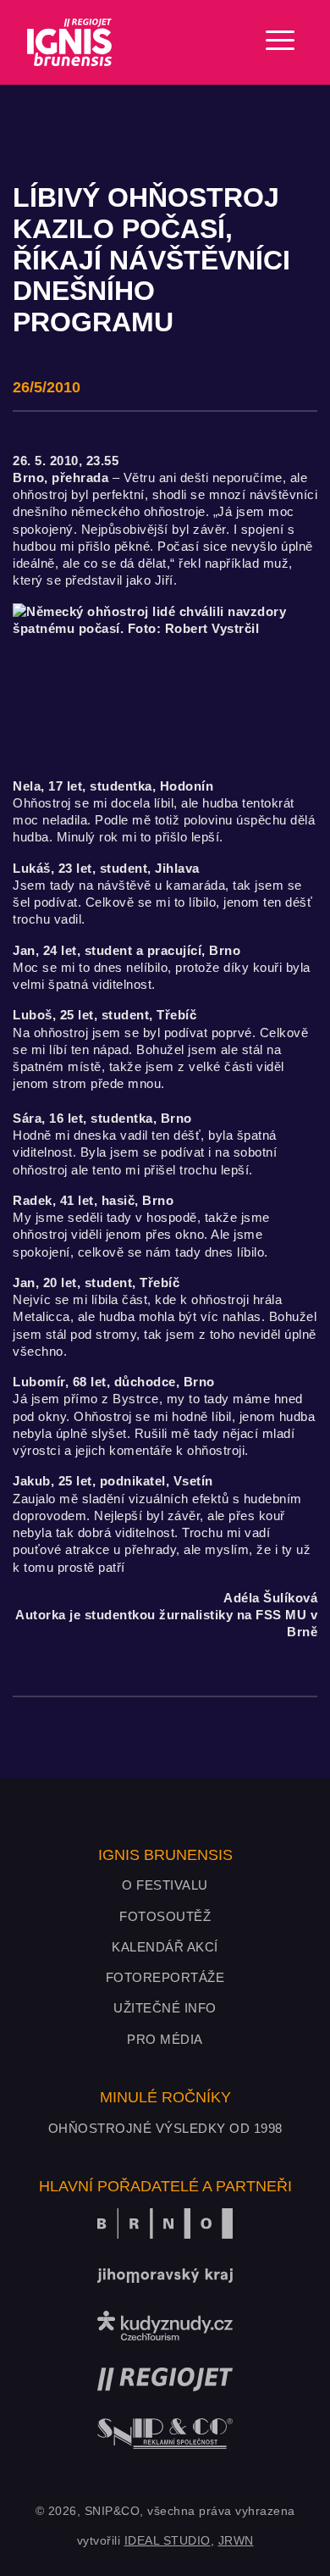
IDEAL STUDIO (168, 2540)
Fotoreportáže (165, 1977)
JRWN (236, 2540)
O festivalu (165, 1885)
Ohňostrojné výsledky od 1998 (165, 2128)
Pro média (165, 2039)
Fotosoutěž (165, 1916)
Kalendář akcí (165, 1947)
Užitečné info (165, 2008)
